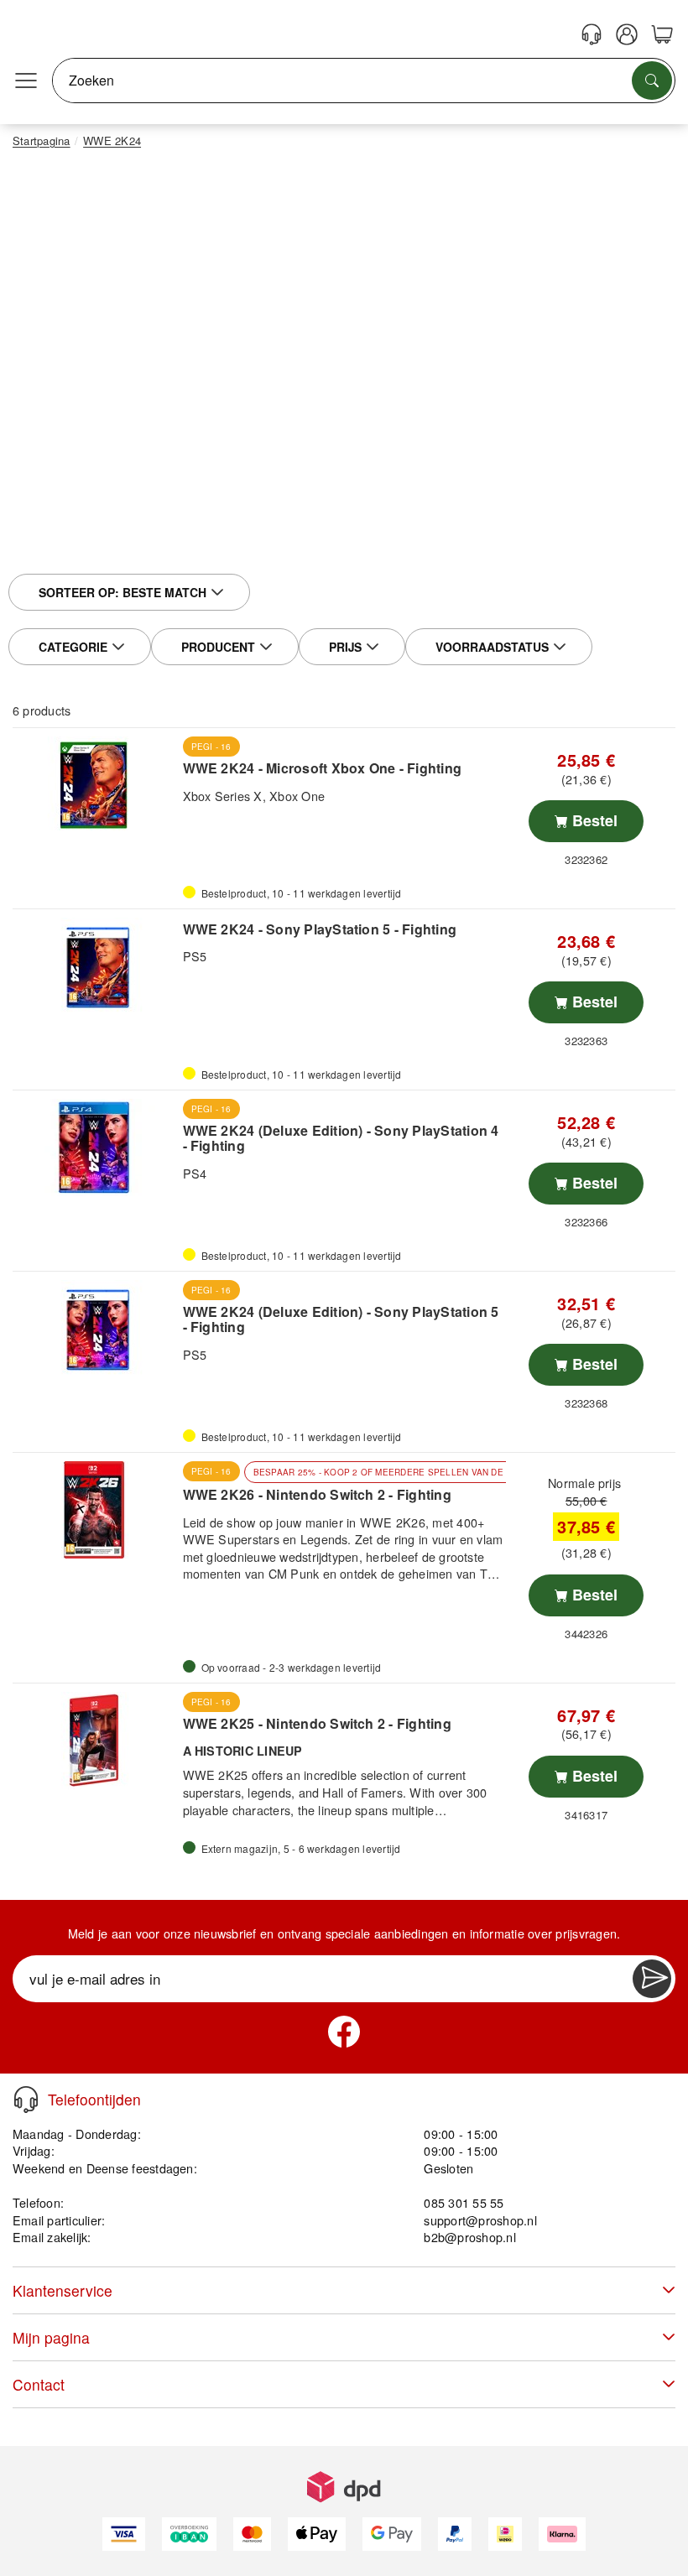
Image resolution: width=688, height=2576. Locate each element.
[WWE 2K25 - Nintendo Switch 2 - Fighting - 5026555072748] (96, 1741)
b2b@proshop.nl (469, 2237)
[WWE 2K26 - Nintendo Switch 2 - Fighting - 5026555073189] (96, 1510)
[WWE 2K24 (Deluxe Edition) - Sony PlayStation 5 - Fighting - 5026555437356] (96, 1329)
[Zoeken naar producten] (652, 81)
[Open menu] (26, 81)
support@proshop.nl (480, 2220)
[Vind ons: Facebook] (344, 2032)
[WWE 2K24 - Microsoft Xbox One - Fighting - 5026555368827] (96, 785)
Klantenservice (63, 2290)
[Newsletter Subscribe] (652, 1979)
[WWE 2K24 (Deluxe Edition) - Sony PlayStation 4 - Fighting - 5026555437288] (96, 1147)
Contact (39, 2384)
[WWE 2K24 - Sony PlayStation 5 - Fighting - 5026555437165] (96, 966)
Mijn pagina (51, 2337)
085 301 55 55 (464, 2202)
